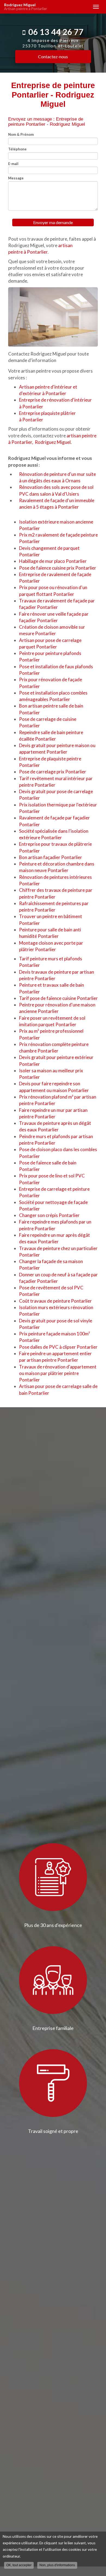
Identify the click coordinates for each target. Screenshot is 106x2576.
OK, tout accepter (19, 2565)
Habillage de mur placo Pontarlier (53, 561)
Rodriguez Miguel (26, 7)
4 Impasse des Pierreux (53, 43)
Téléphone (17, 149)
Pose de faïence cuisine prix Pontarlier (58, 568)
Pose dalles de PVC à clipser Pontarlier (58, 1347)
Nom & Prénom (21, 134)
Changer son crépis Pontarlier (49, 1215)
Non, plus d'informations (57, 2565)
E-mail (13, 164)
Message (16, 178)
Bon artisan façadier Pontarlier (51, 857)
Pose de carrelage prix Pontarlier (53, 772)
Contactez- (53, 57)
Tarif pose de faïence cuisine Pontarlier (58, 998)
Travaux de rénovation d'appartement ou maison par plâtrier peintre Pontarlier (58, 1373)
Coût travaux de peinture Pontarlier (55, 1301)
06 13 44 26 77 (56, 32)
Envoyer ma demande (53, 222)
